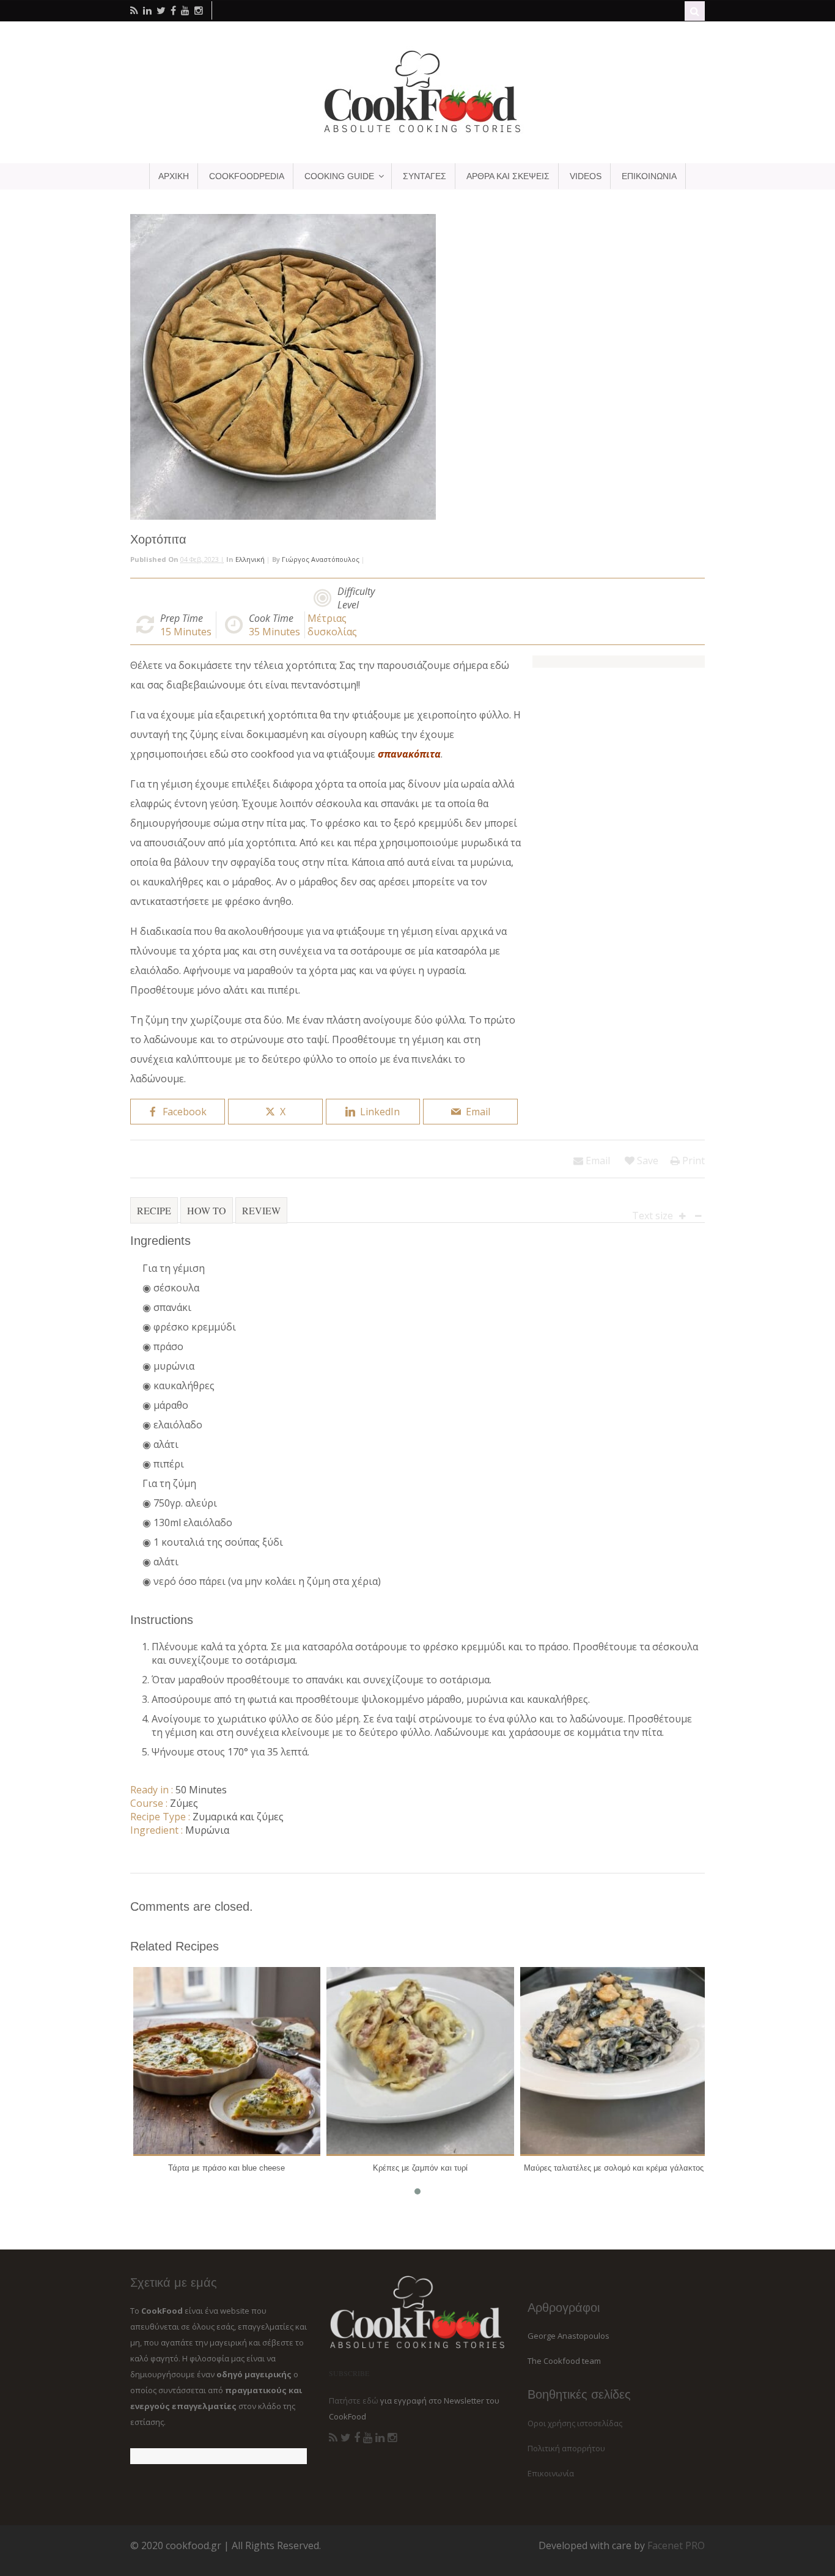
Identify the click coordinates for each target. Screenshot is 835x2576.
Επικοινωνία (551, 2473)
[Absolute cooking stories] (417, 132)
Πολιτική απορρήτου (566, 2448)
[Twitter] (346, 2438)
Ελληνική (250, 559)
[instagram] (199, 10)
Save (646, 1161)
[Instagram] (392, 2438)
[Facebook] (357, 2438)
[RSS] (333, 2438)
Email (597, 1161)
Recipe (154, 1210)
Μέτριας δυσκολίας (332, 625)
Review (261, 1210)
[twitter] (161, 10)
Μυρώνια (207, 1830)
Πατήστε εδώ (354, 2401)
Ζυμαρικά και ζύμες (238, 1817)
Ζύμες (184, 1803)
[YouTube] (368, 2438)
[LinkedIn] (380, 2438)
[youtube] (185, 10)
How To (207, 1210)
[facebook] (173, 10)
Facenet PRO (676, 2545)
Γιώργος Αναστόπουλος (321, 559)
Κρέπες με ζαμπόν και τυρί (420, 2168)
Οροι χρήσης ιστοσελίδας (575, 2423)
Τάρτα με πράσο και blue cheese (226, 2168)
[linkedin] (147, 10)
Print (692, 1161)
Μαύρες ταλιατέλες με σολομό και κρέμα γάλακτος (614, 2168)
